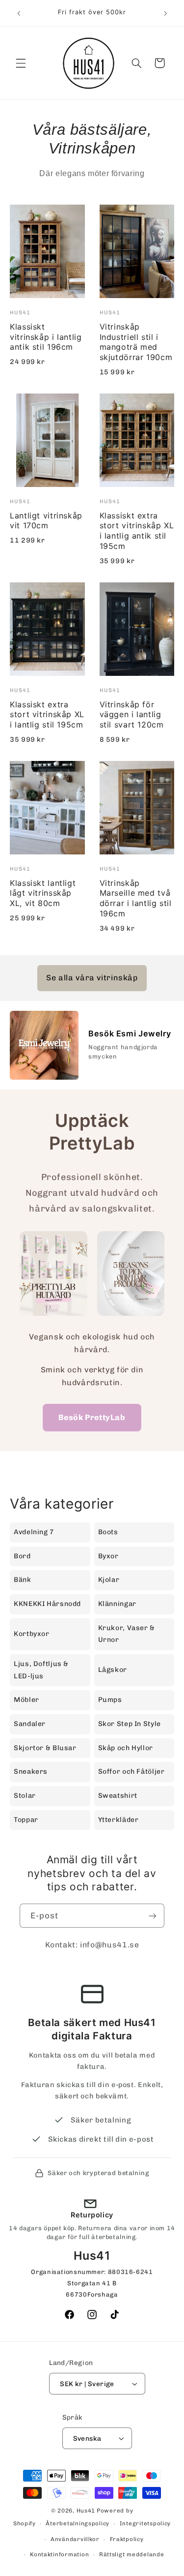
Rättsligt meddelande (132, 2554)
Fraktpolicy (127, 2539)
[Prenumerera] (153, 1916)
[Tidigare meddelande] (19, 13)
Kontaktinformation (59, 2554)
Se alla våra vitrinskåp (92, 978)
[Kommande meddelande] (165, 13)
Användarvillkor (75, 2539)
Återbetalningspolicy (78, 2523)
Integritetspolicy (145, 2523)
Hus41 (86, 2511)
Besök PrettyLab (92, 1417)
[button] (21, 63)
